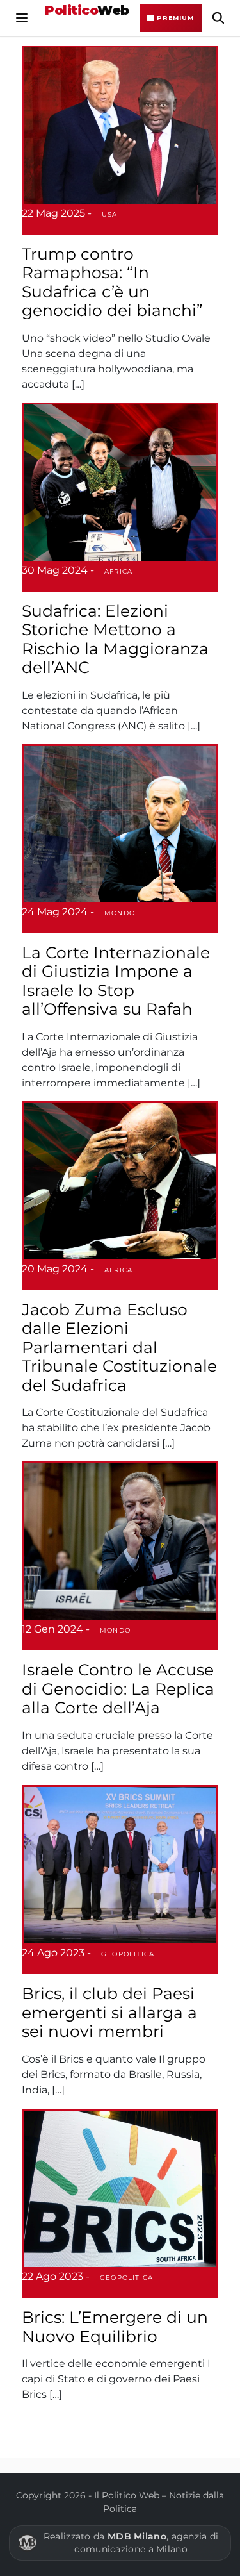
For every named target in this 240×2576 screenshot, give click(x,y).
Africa (118, 571)
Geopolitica (128, 1954)
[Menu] (22, 18)
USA (110, 214)
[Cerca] (218, 18)
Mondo (120, 913)
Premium (175, 18)
